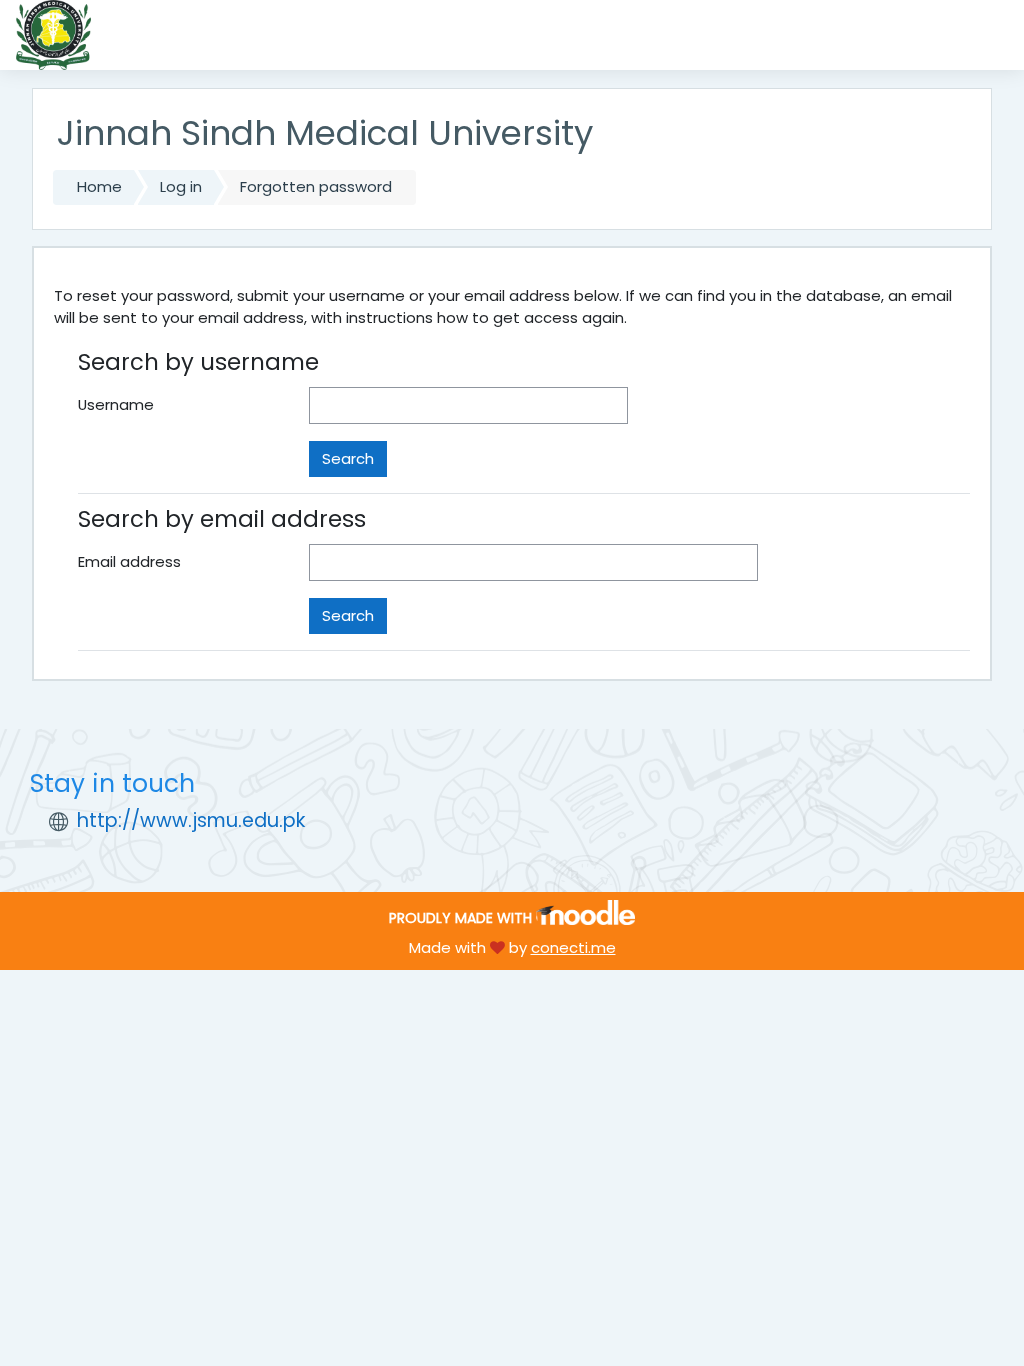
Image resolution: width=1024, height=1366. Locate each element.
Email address (129, 561)
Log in (181, 186)
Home (99, 186)
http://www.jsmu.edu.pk (191, 820)
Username (116, 404)
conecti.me (573, 947)
